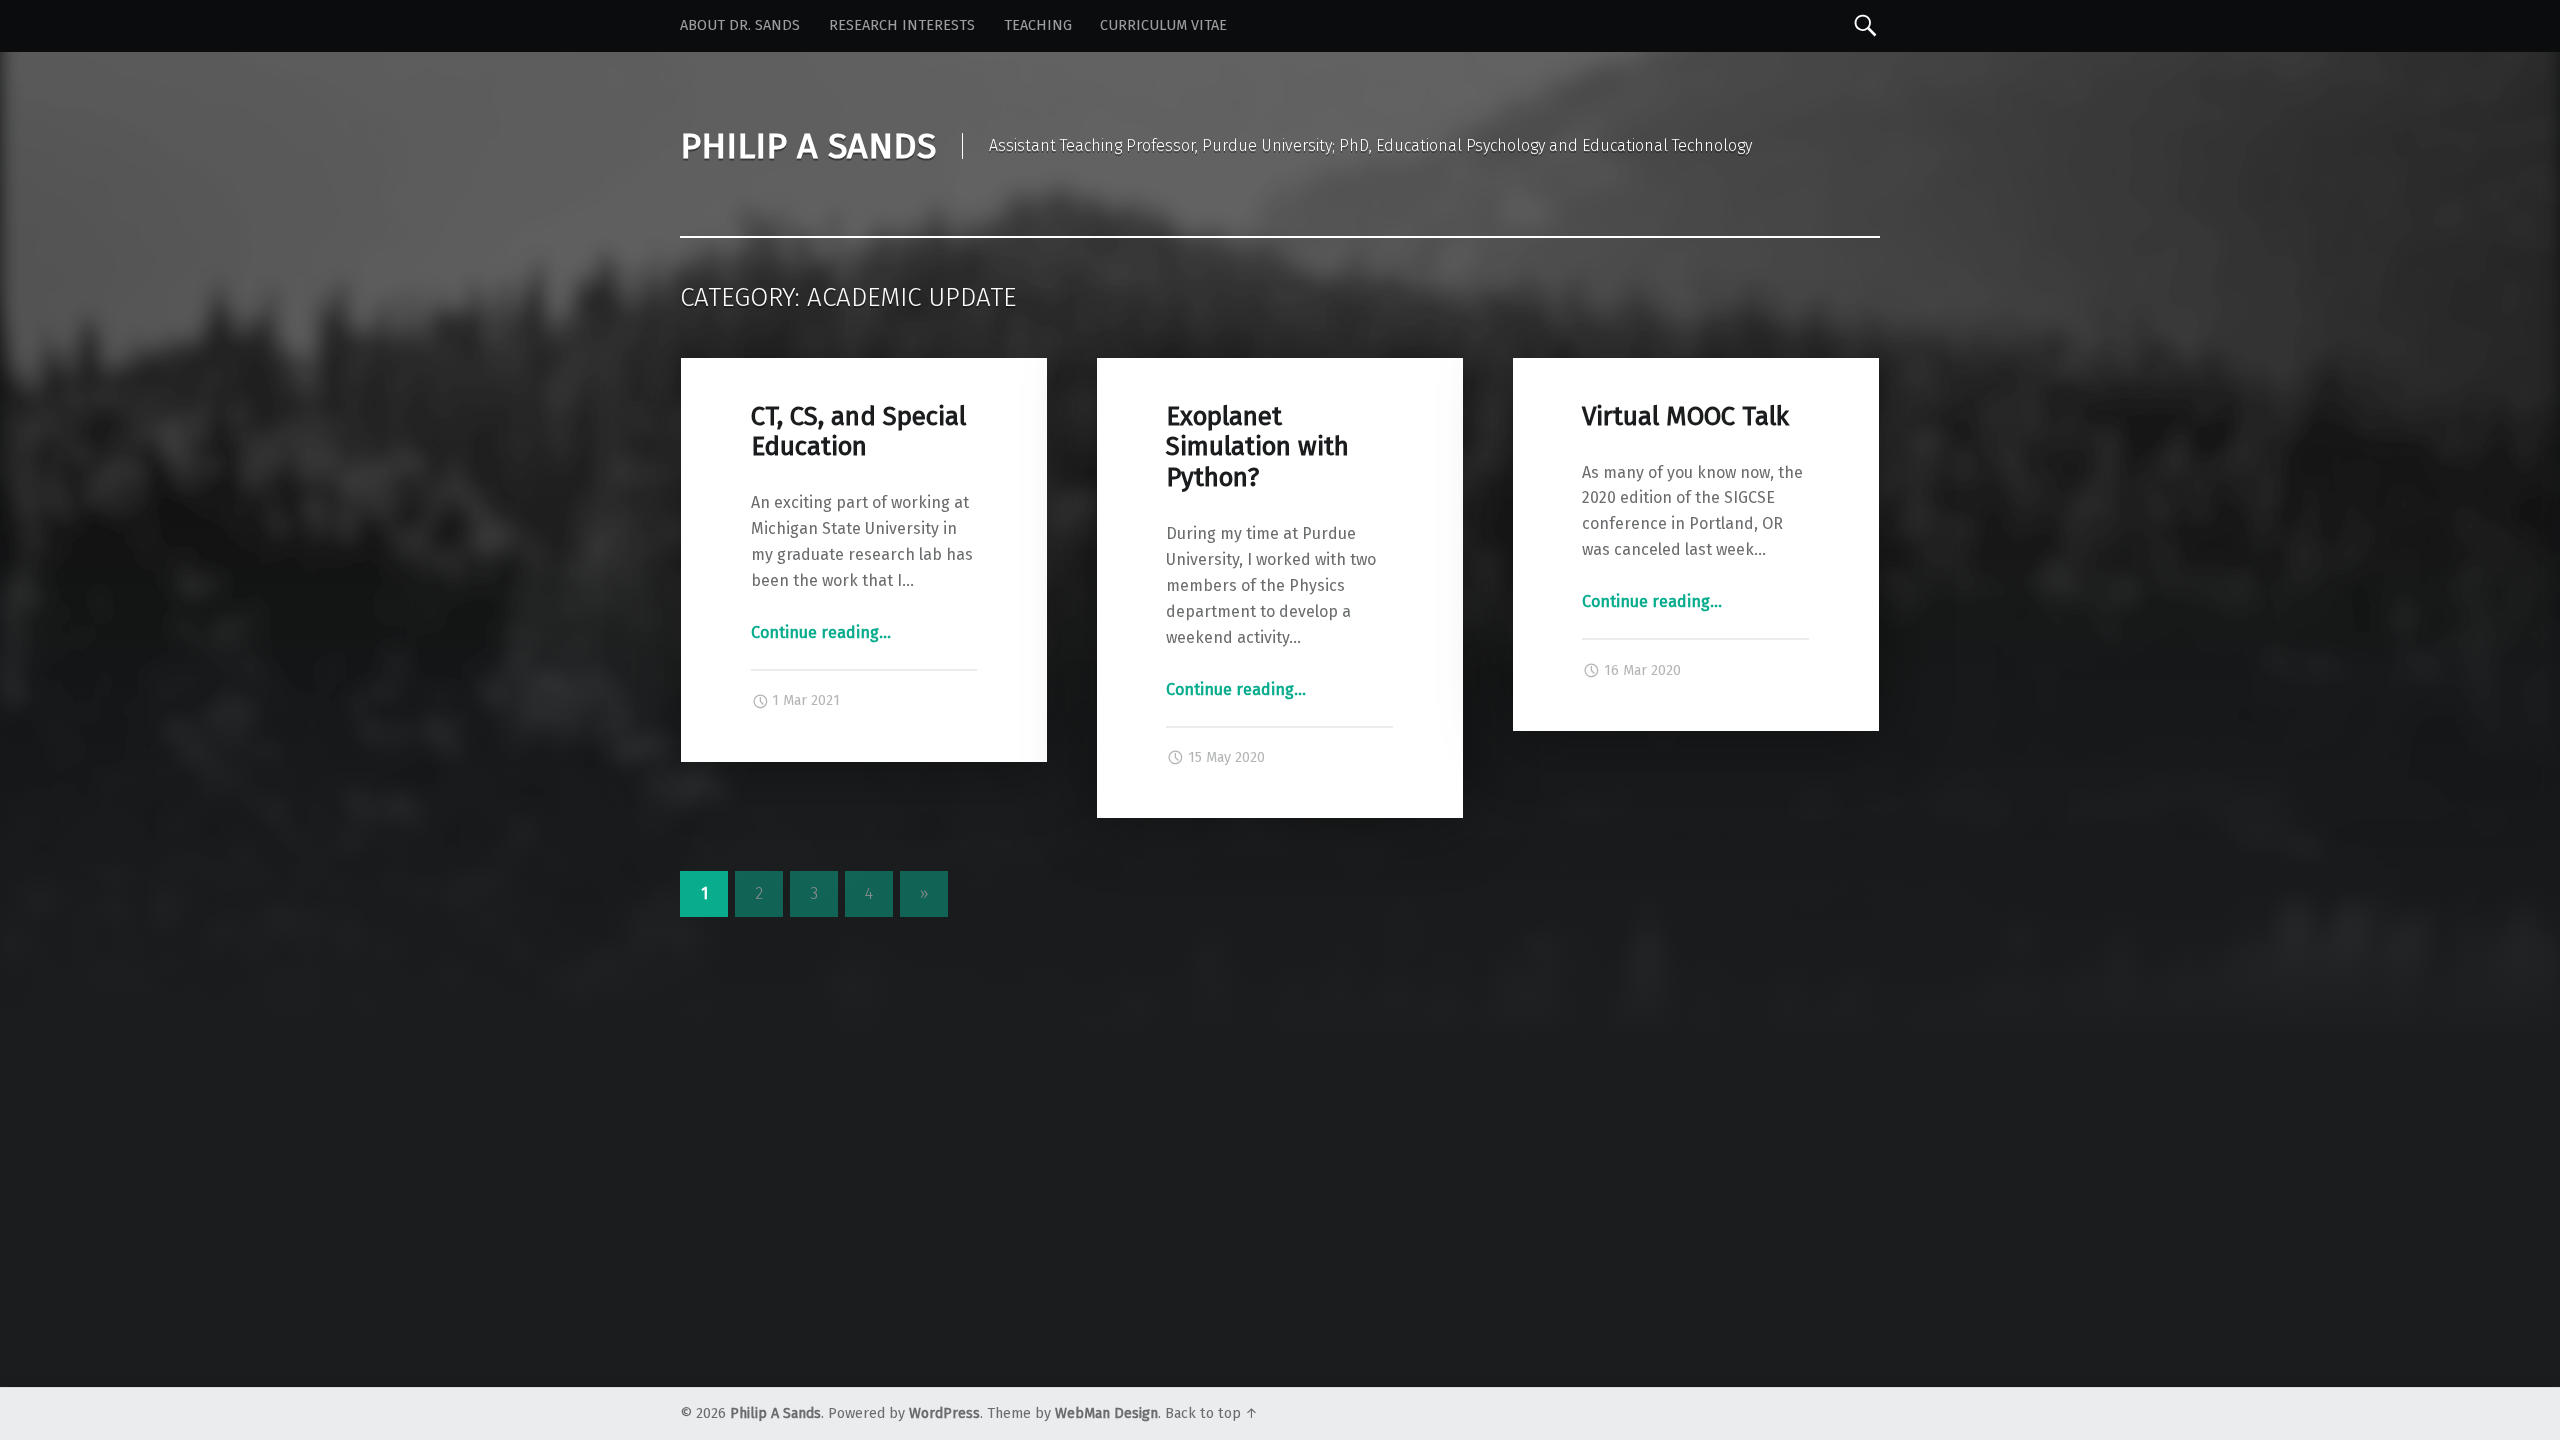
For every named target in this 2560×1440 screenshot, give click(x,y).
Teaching (1038, 25)
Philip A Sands (775, 1413)
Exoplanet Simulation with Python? (1257, 447)
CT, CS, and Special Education (858, 432)
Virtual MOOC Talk (1685, 416)
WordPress (944, 1413)
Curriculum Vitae (1163, 25)
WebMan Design (1106, 1413)
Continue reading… (821, 632)
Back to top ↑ (1211, 1413)
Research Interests (902, 25)
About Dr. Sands (740, 25)
